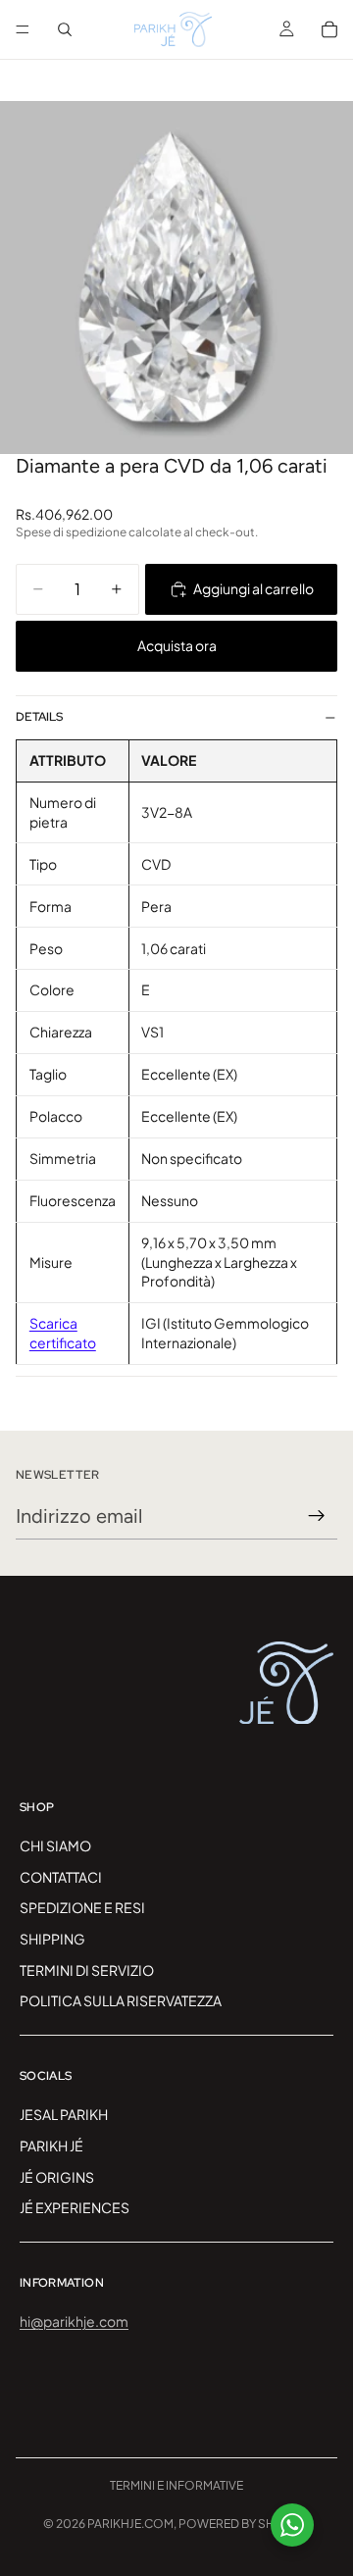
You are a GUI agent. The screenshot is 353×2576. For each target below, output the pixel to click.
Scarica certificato (63, 1333)
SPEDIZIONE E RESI (82, 1907)
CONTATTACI (61, 1876)
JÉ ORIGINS (57, 2176)
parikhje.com (130, 2524)
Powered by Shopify (244, 2524)
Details (39, 717)
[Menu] (23, 29)
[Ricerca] (65, 29)
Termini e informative (176, 2485)
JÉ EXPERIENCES (75, 2207)
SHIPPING (52, 1939)
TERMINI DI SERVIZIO (87, 1969)
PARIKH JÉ (51, 2145)
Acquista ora (177, 645)
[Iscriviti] (317, 1516)
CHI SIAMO (55, 1845)
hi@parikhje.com (74, 2321)
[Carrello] (329, 29)
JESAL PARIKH (64, 2114)
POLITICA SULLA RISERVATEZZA (121, 2000)
